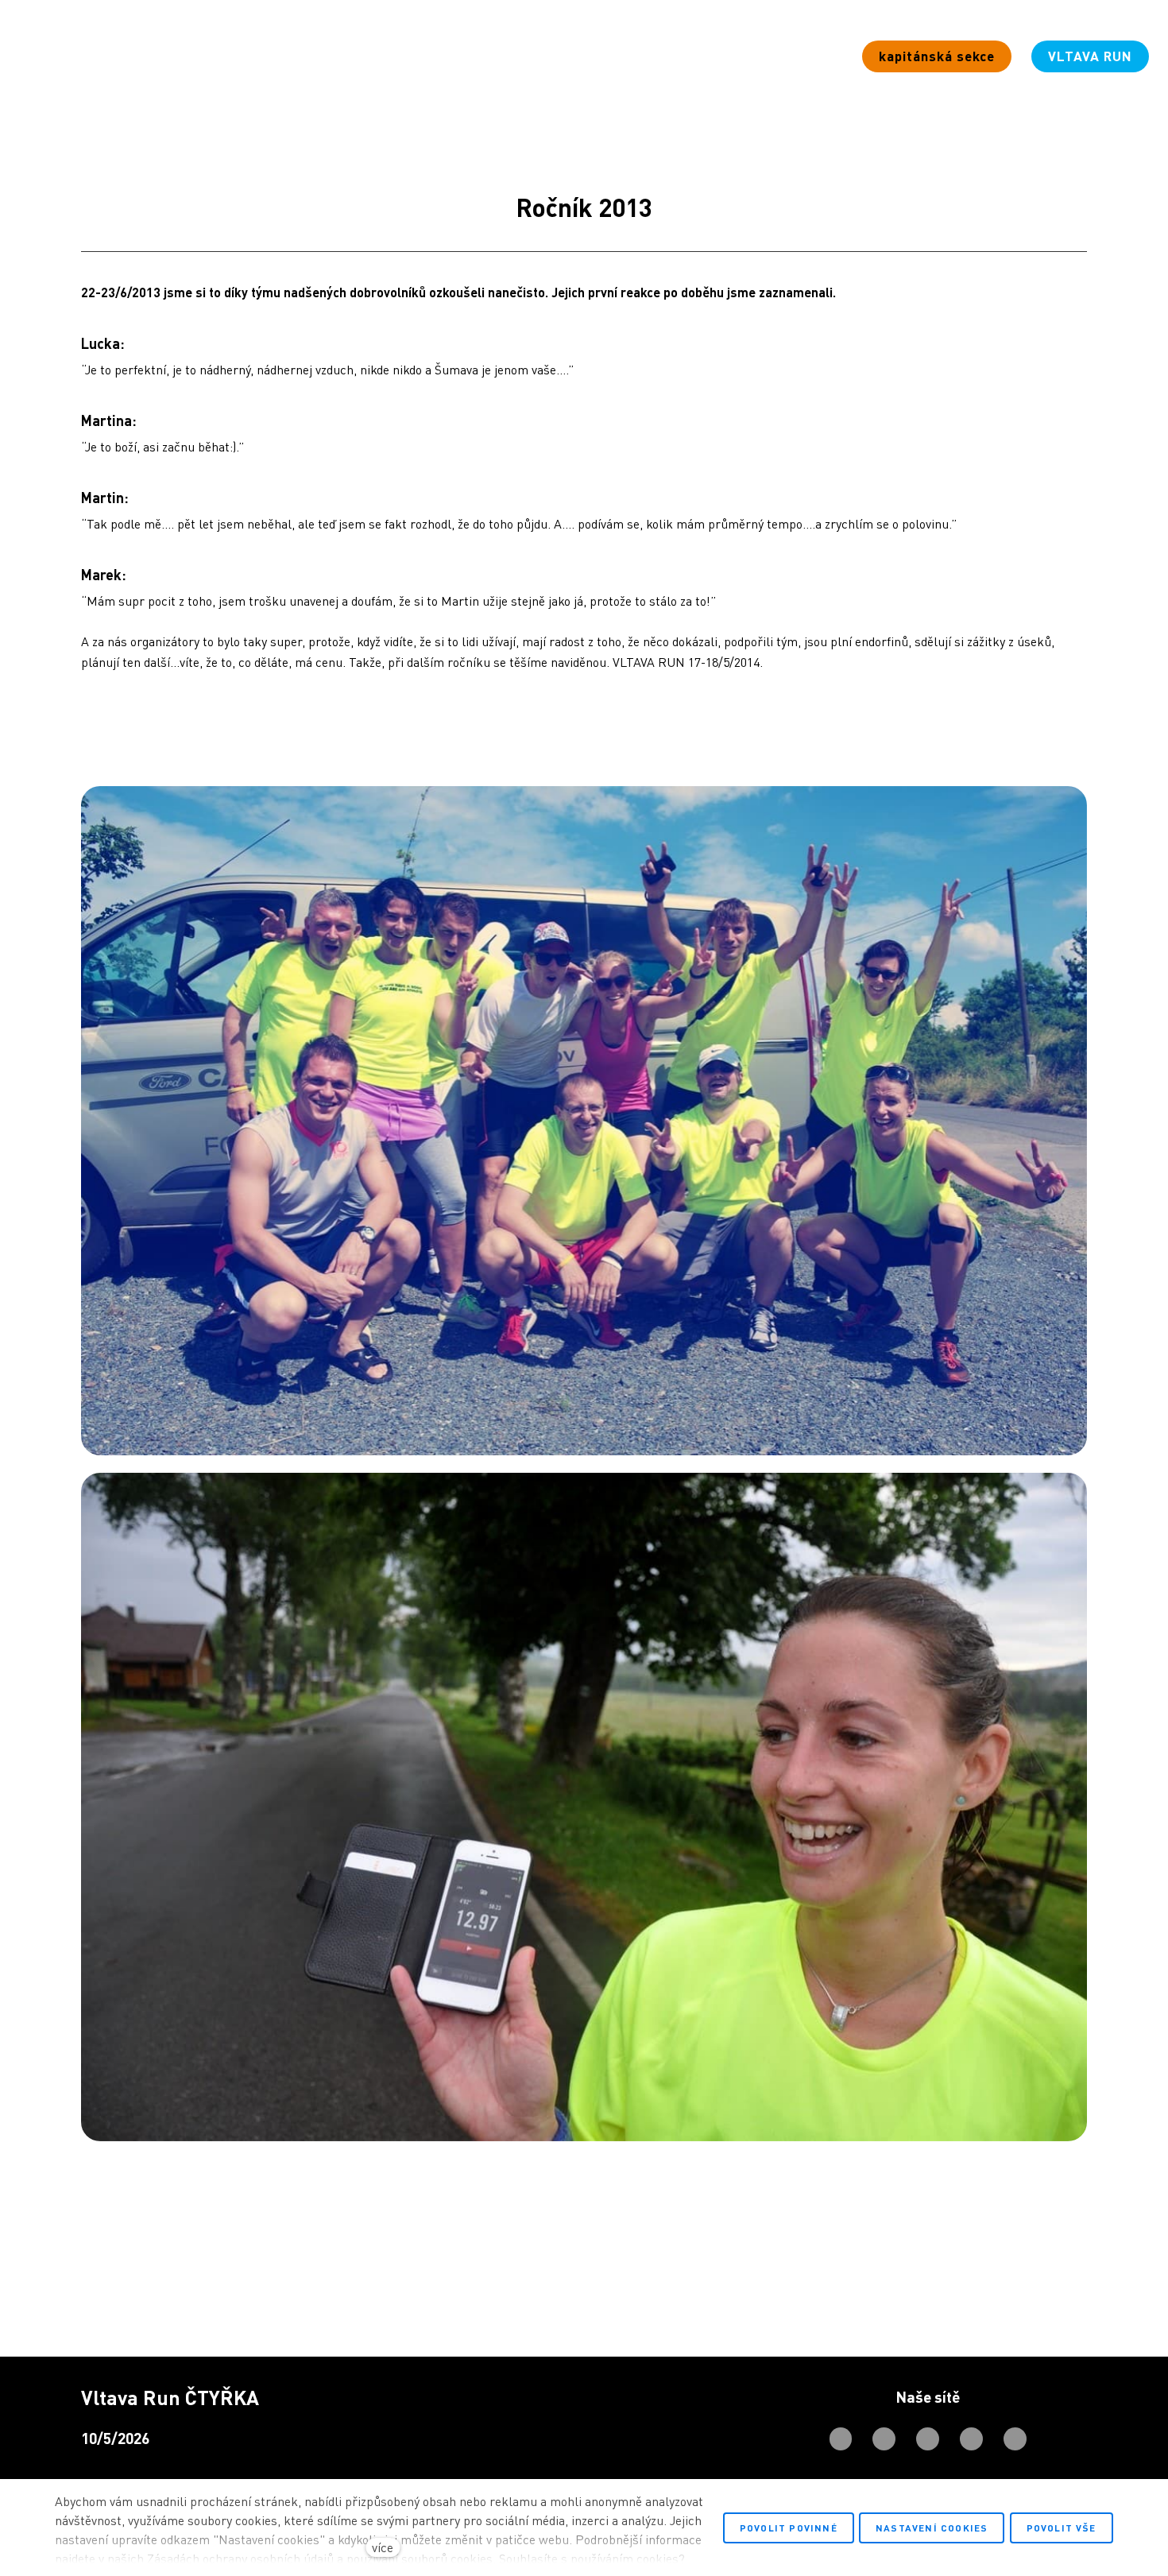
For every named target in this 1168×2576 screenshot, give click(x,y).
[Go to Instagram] (884, 2439)
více (383, 2547)
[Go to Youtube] (928, 2439)
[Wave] (77, 56)
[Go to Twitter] (971, 2439)
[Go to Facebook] (841, 2439)
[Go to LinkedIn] (1015, 2439)
